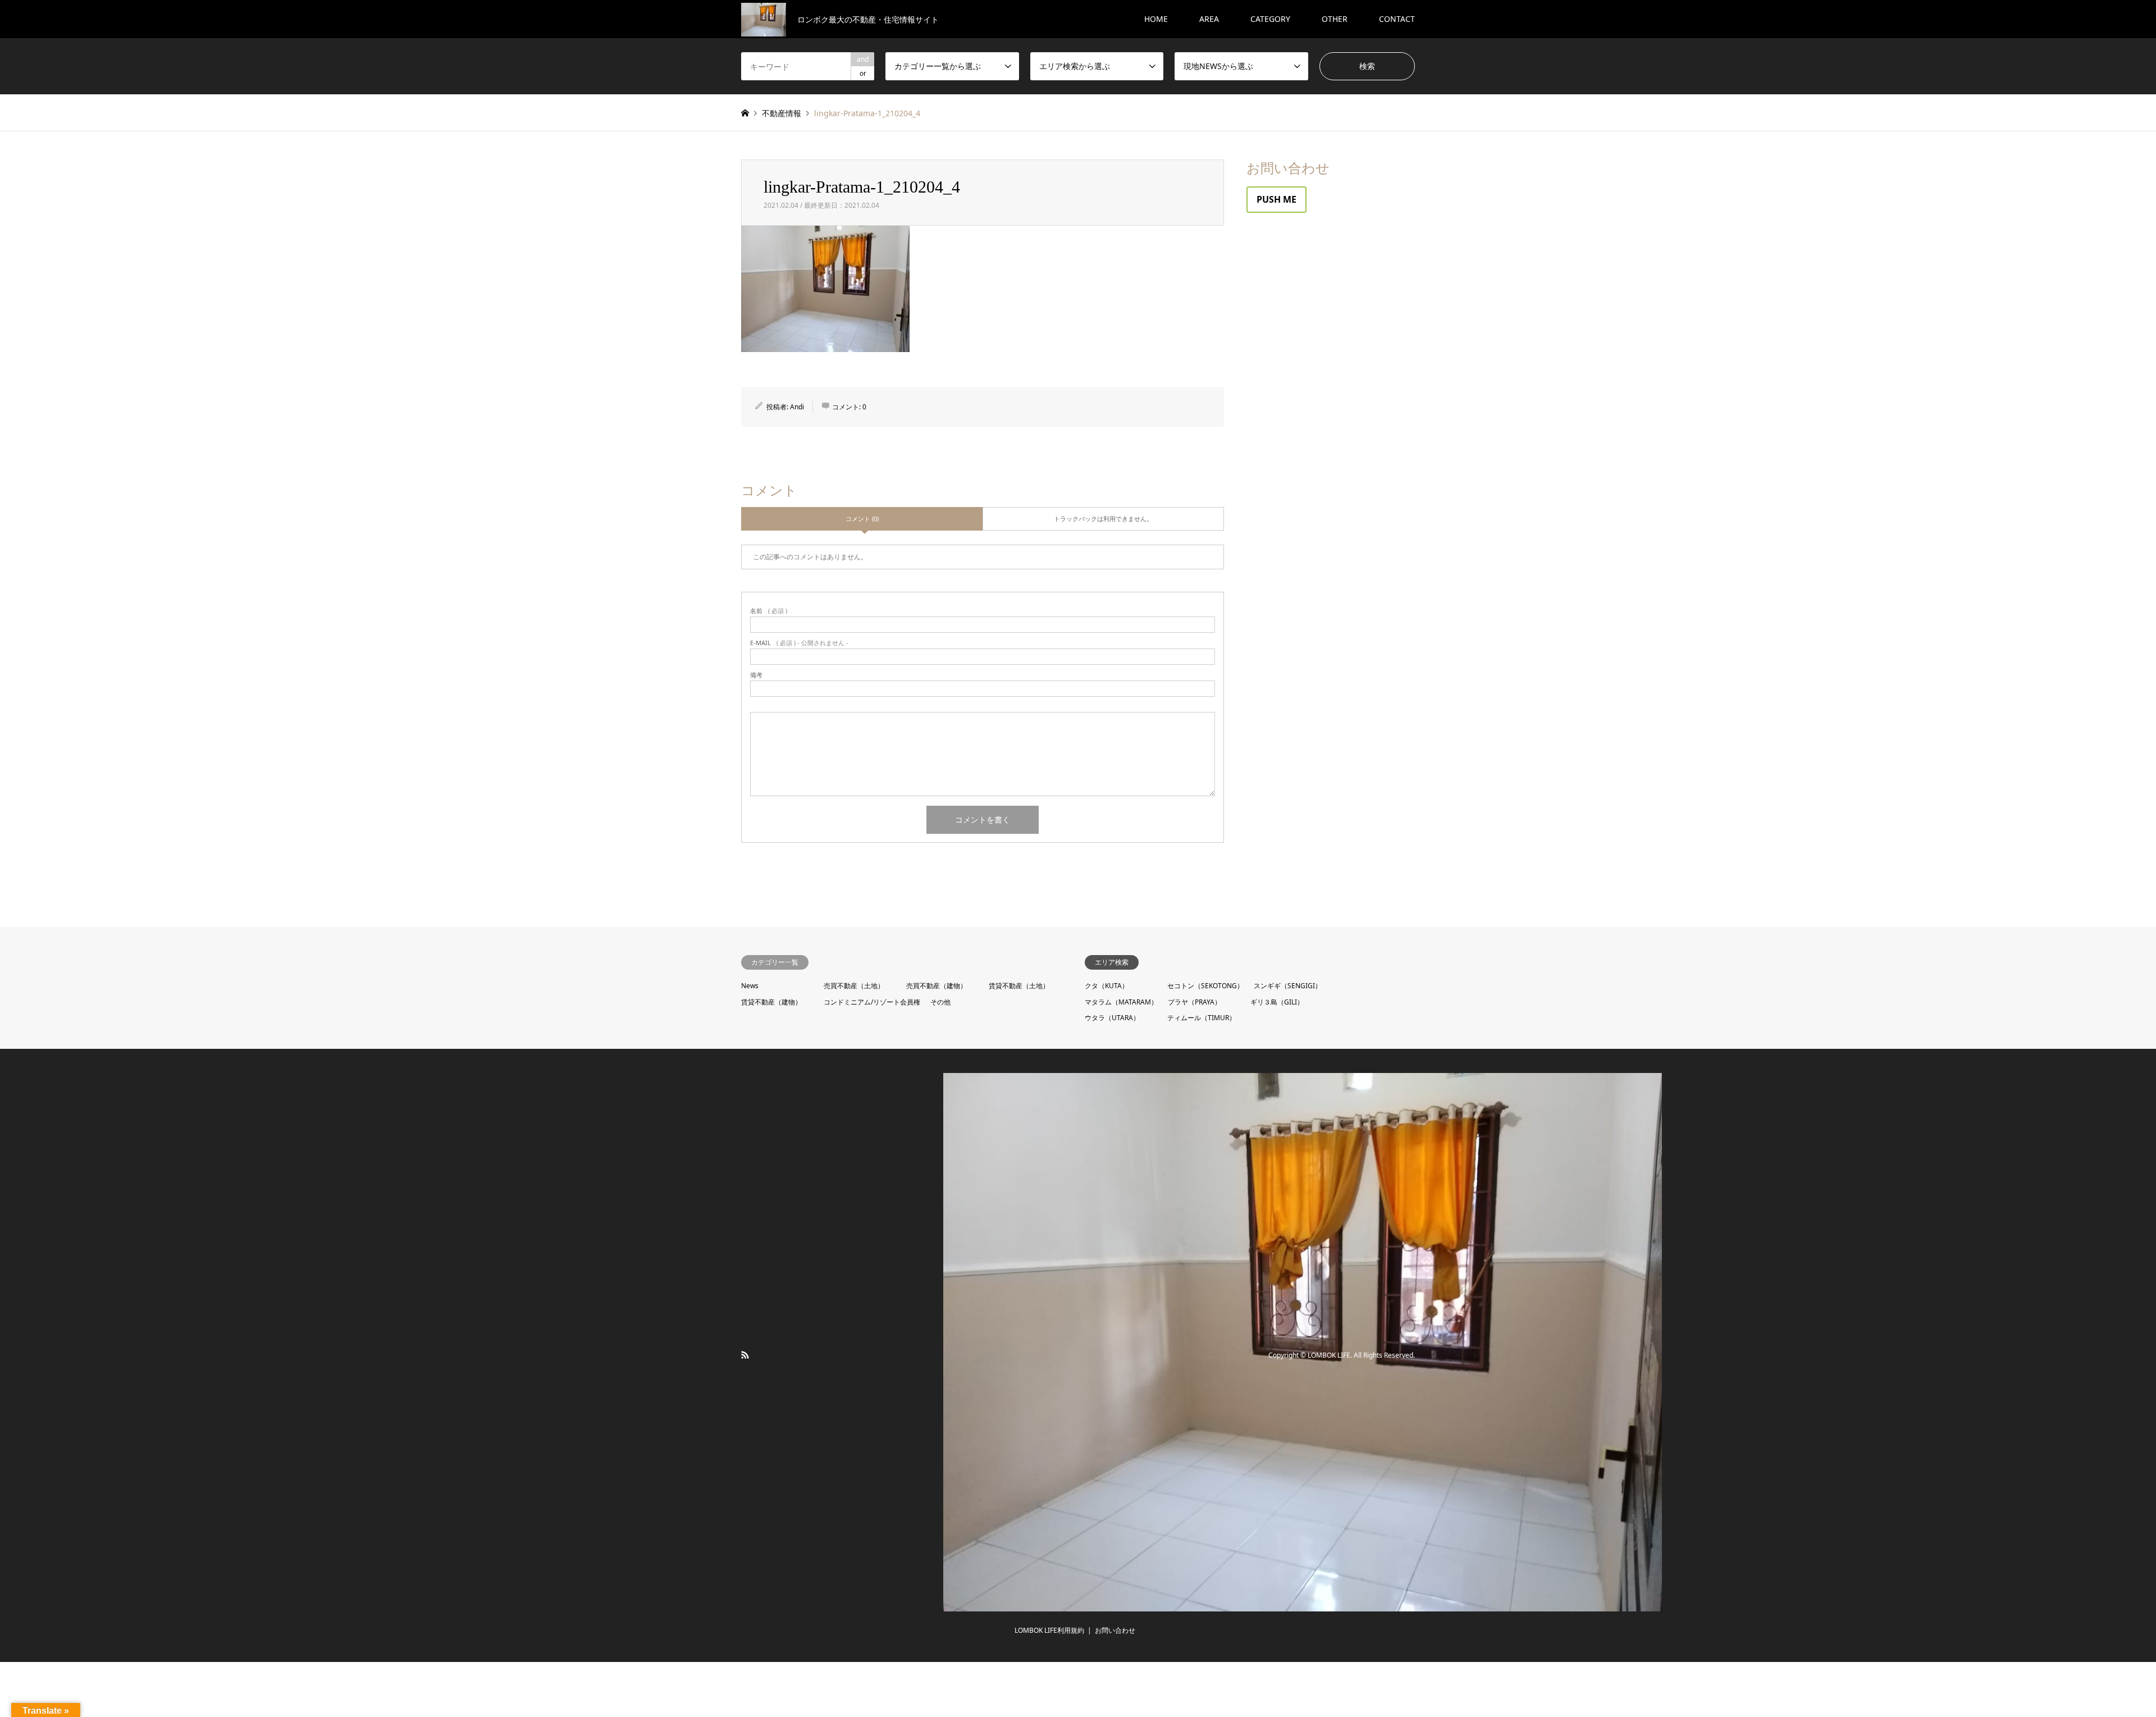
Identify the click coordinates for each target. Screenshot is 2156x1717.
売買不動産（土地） (854, 986)
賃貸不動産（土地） (1019, 986)
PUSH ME (1276, 199)
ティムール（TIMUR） (1202, 1018)
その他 (940, 1002)
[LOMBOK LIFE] (1303, 1605)
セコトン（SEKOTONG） (1205, 986)
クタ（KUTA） (1107, 986)
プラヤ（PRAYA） (1195, 1002)
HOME (1156, 19)
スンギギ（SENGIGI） (1288, 986)
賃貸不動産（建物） (771, 1002)
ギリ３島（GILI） (1277, 1002)
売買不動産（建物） (937, 986)
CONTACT (1397, 19)
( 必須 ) (769, 611)
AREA (1209, 19)
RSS (745, 1355)
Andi (797, 407)
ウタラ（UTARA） (1112, 1018)
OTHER (1335, 19)
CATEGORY (1270, 19)
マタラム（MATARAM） (1121, 1002)
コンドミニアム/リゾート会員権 (872, 1002)
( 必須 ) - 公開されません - (799, 643)
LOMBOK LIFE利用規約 (1049, 1630)
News (750, 986)
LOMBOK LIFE (1329, 1356)
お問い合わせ (1115, 1630)
